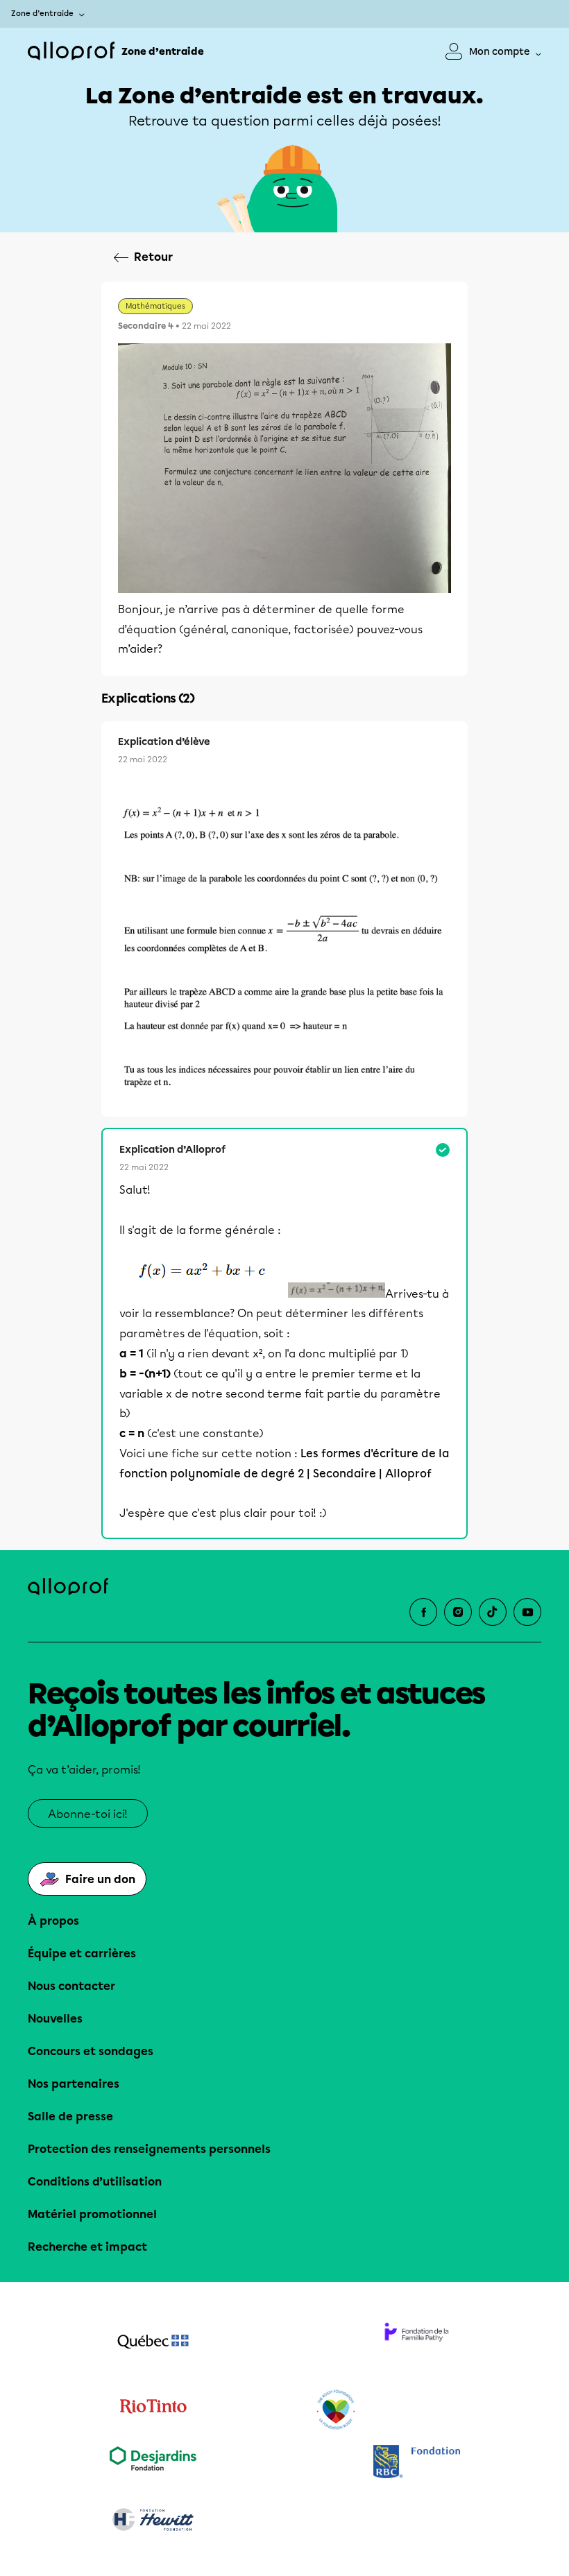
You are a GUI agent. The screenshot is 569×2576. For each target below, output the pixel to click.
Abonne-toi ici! (88, 1814)
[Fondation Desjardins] (153, 2463)
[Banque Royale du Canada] (416, 2463)
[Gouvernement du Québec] (153, 2343)
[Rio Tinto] (153, 2410)
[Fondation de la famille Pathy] (416, 2343)
